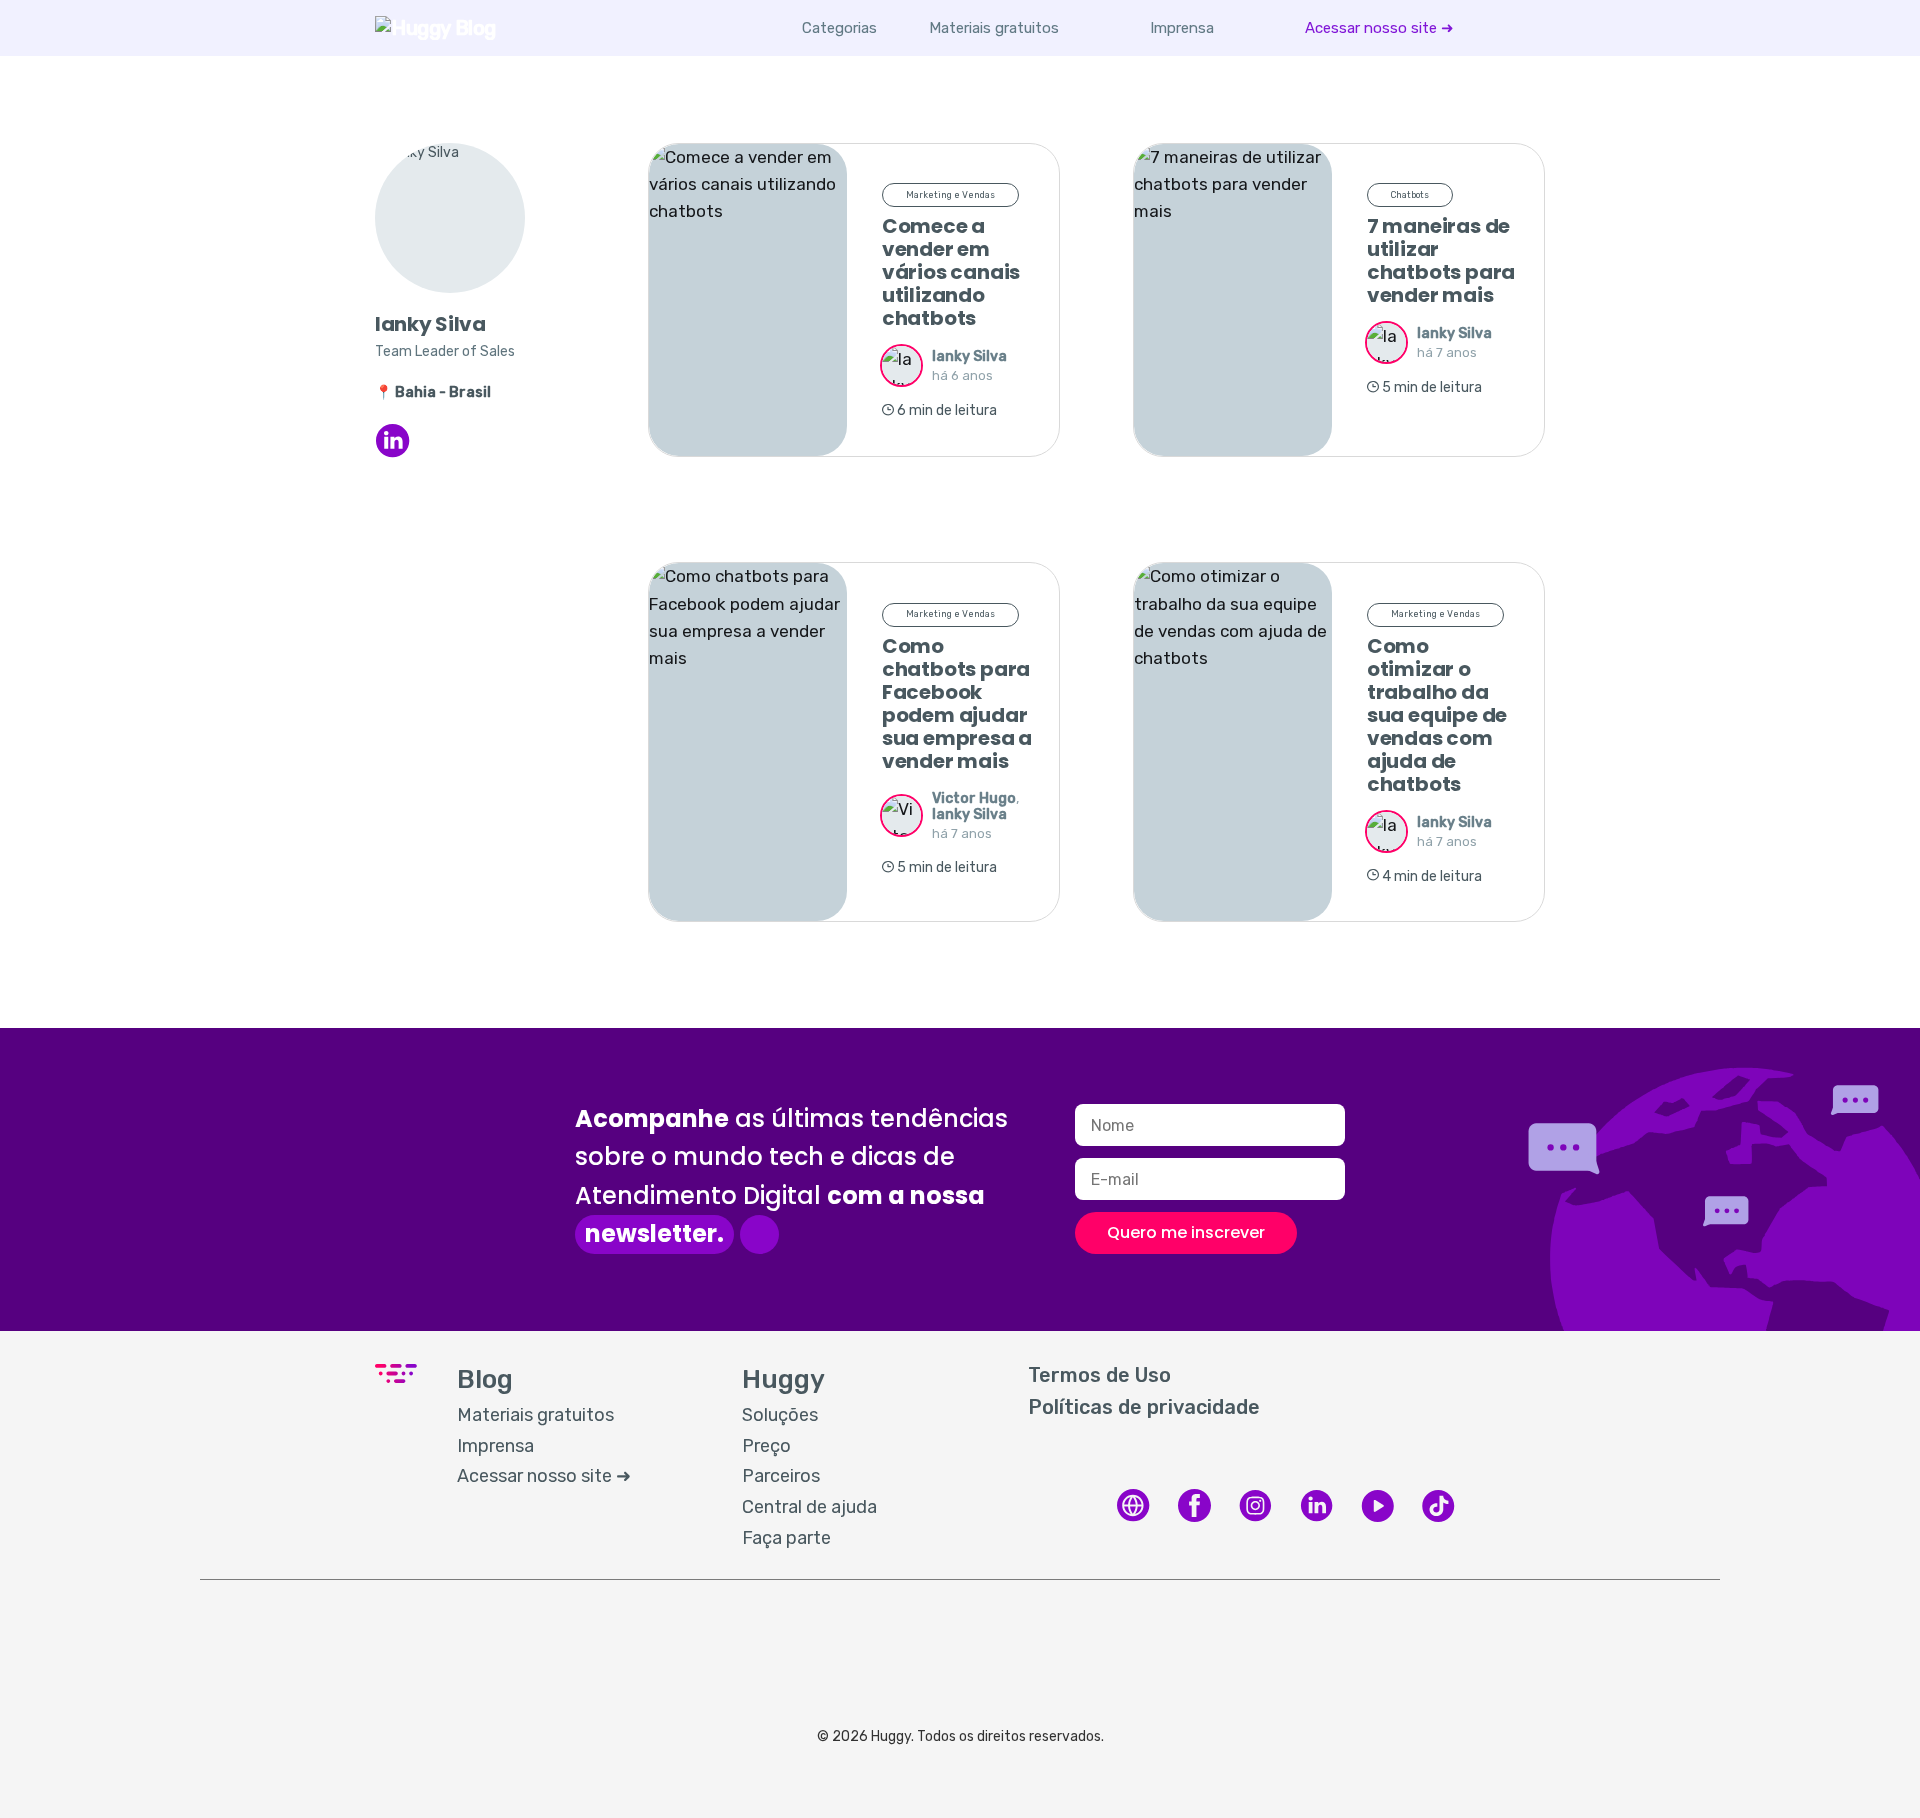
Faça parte (786, 1538)
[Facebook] (1194, 1519)
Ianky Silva (969, 356)
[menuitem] (994, 28)
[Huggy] (1133, 1519)
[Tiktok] (1438, 1519)
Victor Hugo (974, 798)
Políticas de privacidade (1144, 1407)
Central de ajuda (809, 1507)
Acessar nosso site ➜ (1379, 28)
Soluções (780, 1415)
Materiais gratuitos (994, 28)
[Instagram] (1255, 1519)
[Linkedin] (1316, 1519)
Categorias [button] (839, 28)
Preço (766, 1446)
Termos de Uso (1099, 1375)
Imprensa (1182, 28)
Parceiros (781, 1476)
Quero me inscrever (1186, 1232)
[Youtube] (1377, 1519)
